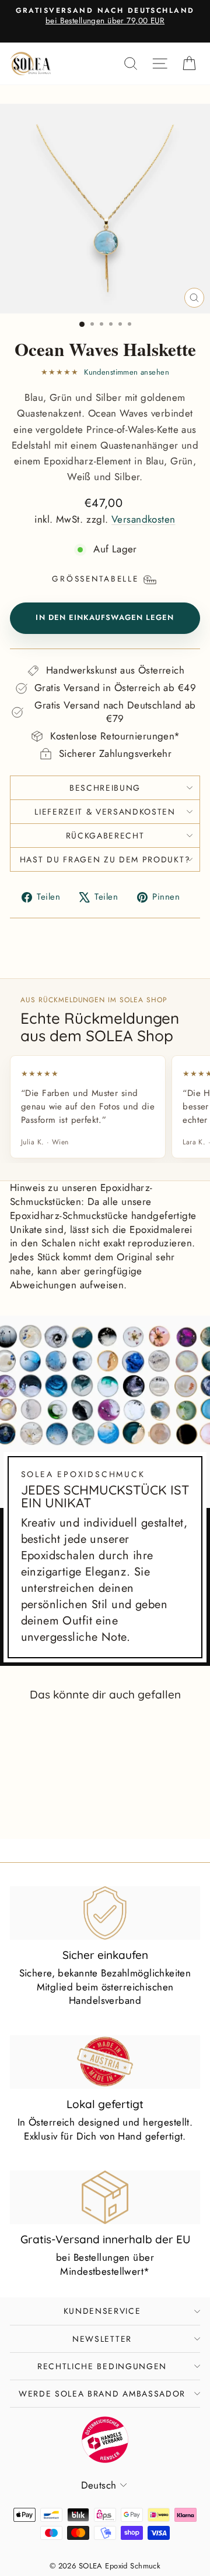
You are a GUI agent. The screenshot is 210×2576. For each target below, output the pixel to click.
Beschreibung (105, 788)
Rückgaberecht (105, 836)
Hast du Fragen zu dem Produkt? (105, 859)
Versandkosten (143, 519)
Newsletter (102, 2339)
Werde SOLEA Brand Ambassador (102, 2394)
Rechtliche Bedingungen (102, 2366)
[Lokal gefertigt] (105, 2062)
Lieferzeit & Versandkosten (105, 812)
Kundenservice (102, 2311)
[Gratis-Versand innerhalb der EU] (105, 2197)
